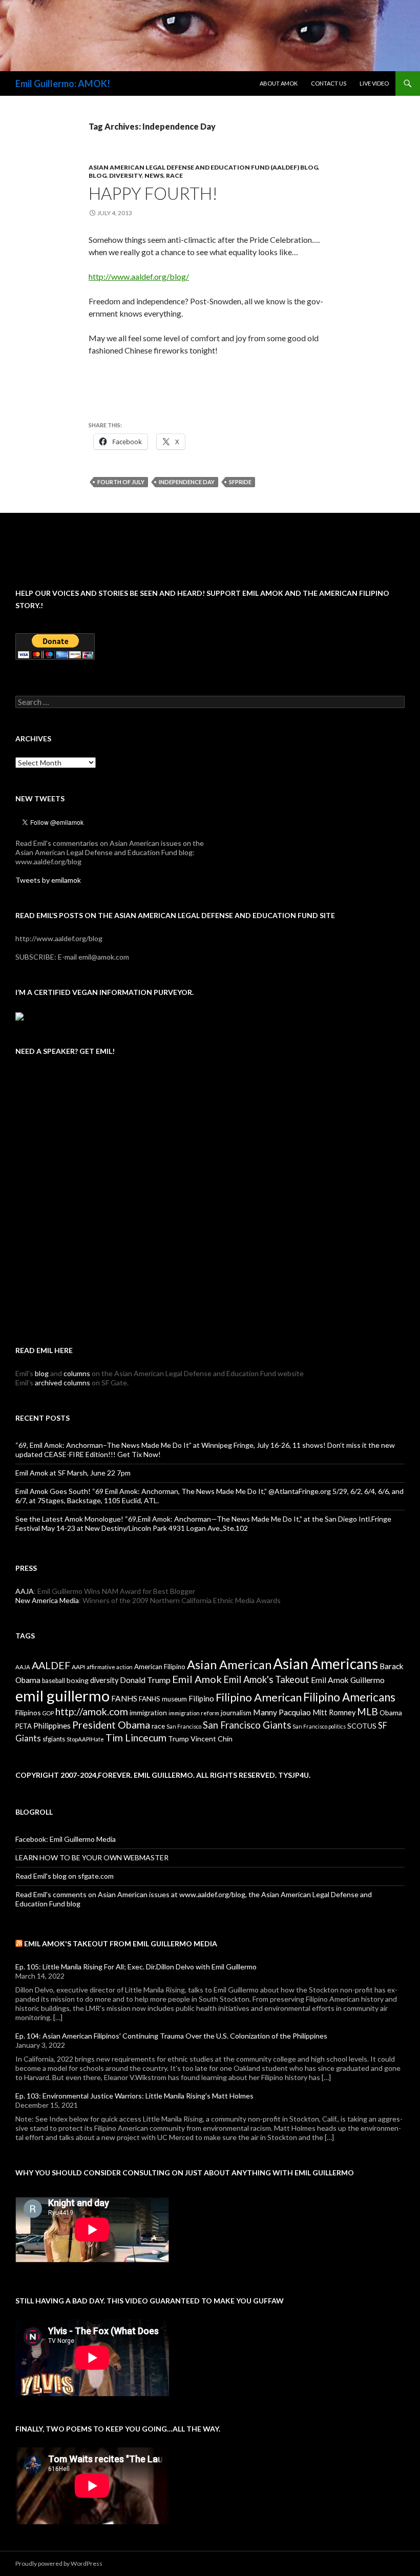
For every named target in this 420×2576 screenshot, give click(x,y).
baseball (54, 1681)
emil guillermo (62, 1696)
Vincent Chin (212, 1739)
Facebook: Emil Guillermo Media (66, 1839)
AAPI (78, 1667)
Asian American (229, 1665)
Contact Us (329, 83)
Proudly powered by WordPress (59, 2563)
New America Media (47, 1600)
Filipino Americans (349, 1697)
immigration (148, 1712)
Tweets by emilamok (48, 880)
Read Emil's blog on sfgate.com (65, 1876)
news (154, 175)
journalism (236, 1713)
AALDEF (51, 1665)
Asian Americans (325, 1664)
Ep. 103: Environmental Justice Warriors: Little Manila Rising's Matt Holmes (134, 2096)
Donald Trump (145, 1680)
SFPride (240, 482)
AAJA (25, 1591)
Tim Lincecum (136, 1738)
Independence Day (187, 482)
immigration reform (194, 1713)
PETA (24, 1726)
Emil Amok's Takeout (266, 1679)
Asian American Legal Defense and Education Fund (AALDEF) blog (203, 167)
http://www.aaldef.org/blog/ (139, 276)
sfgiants (54, 1739)
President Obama (111, 1725)
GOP (48, 1713)
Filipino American (259, 1697)
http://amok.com (92, 1711)
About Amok (279, 83)
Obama (391, 1712)
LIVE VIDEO (374, 83)
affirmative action (110, 1667)
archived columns (62, 1383)
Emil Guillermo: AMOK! (63, 84)
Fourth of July (121, 482)
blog (98, 175)
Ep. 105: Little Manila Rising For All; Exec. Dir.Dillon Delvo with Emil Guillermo (136, 1967)
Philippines (52, 1726)
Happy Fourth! (153, 193)
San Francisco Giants (247, 1725)
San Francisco (184, 1726)
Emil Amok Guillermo (348, 1680)
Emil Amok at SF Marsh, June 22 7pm (73, 1473)
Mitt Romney (334, 1712)
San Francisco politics (319, 1726)
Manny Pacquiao (282, 1712)
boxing (78, 1680)
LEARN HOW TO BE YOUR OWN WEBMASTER (92, 1857)
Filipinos (28, 1712)
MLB (367, 1711)
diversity (125, 175)
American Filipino (160, 1667)
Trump (178, 1739)
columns (77, 1373)
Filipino (201, 1698)
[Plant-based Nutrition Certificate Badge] (19, 1015)
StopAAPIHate (85, 1739)
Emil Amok (197, 1679)
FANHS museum (163, 1699)
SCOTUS (362, 1726)
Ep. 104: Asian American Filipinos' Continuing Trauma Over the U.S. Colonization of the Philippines (171, 2036)
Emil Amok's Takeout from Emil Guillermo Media (121, 1944)
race (174, 175)
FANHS (124, 1698)
